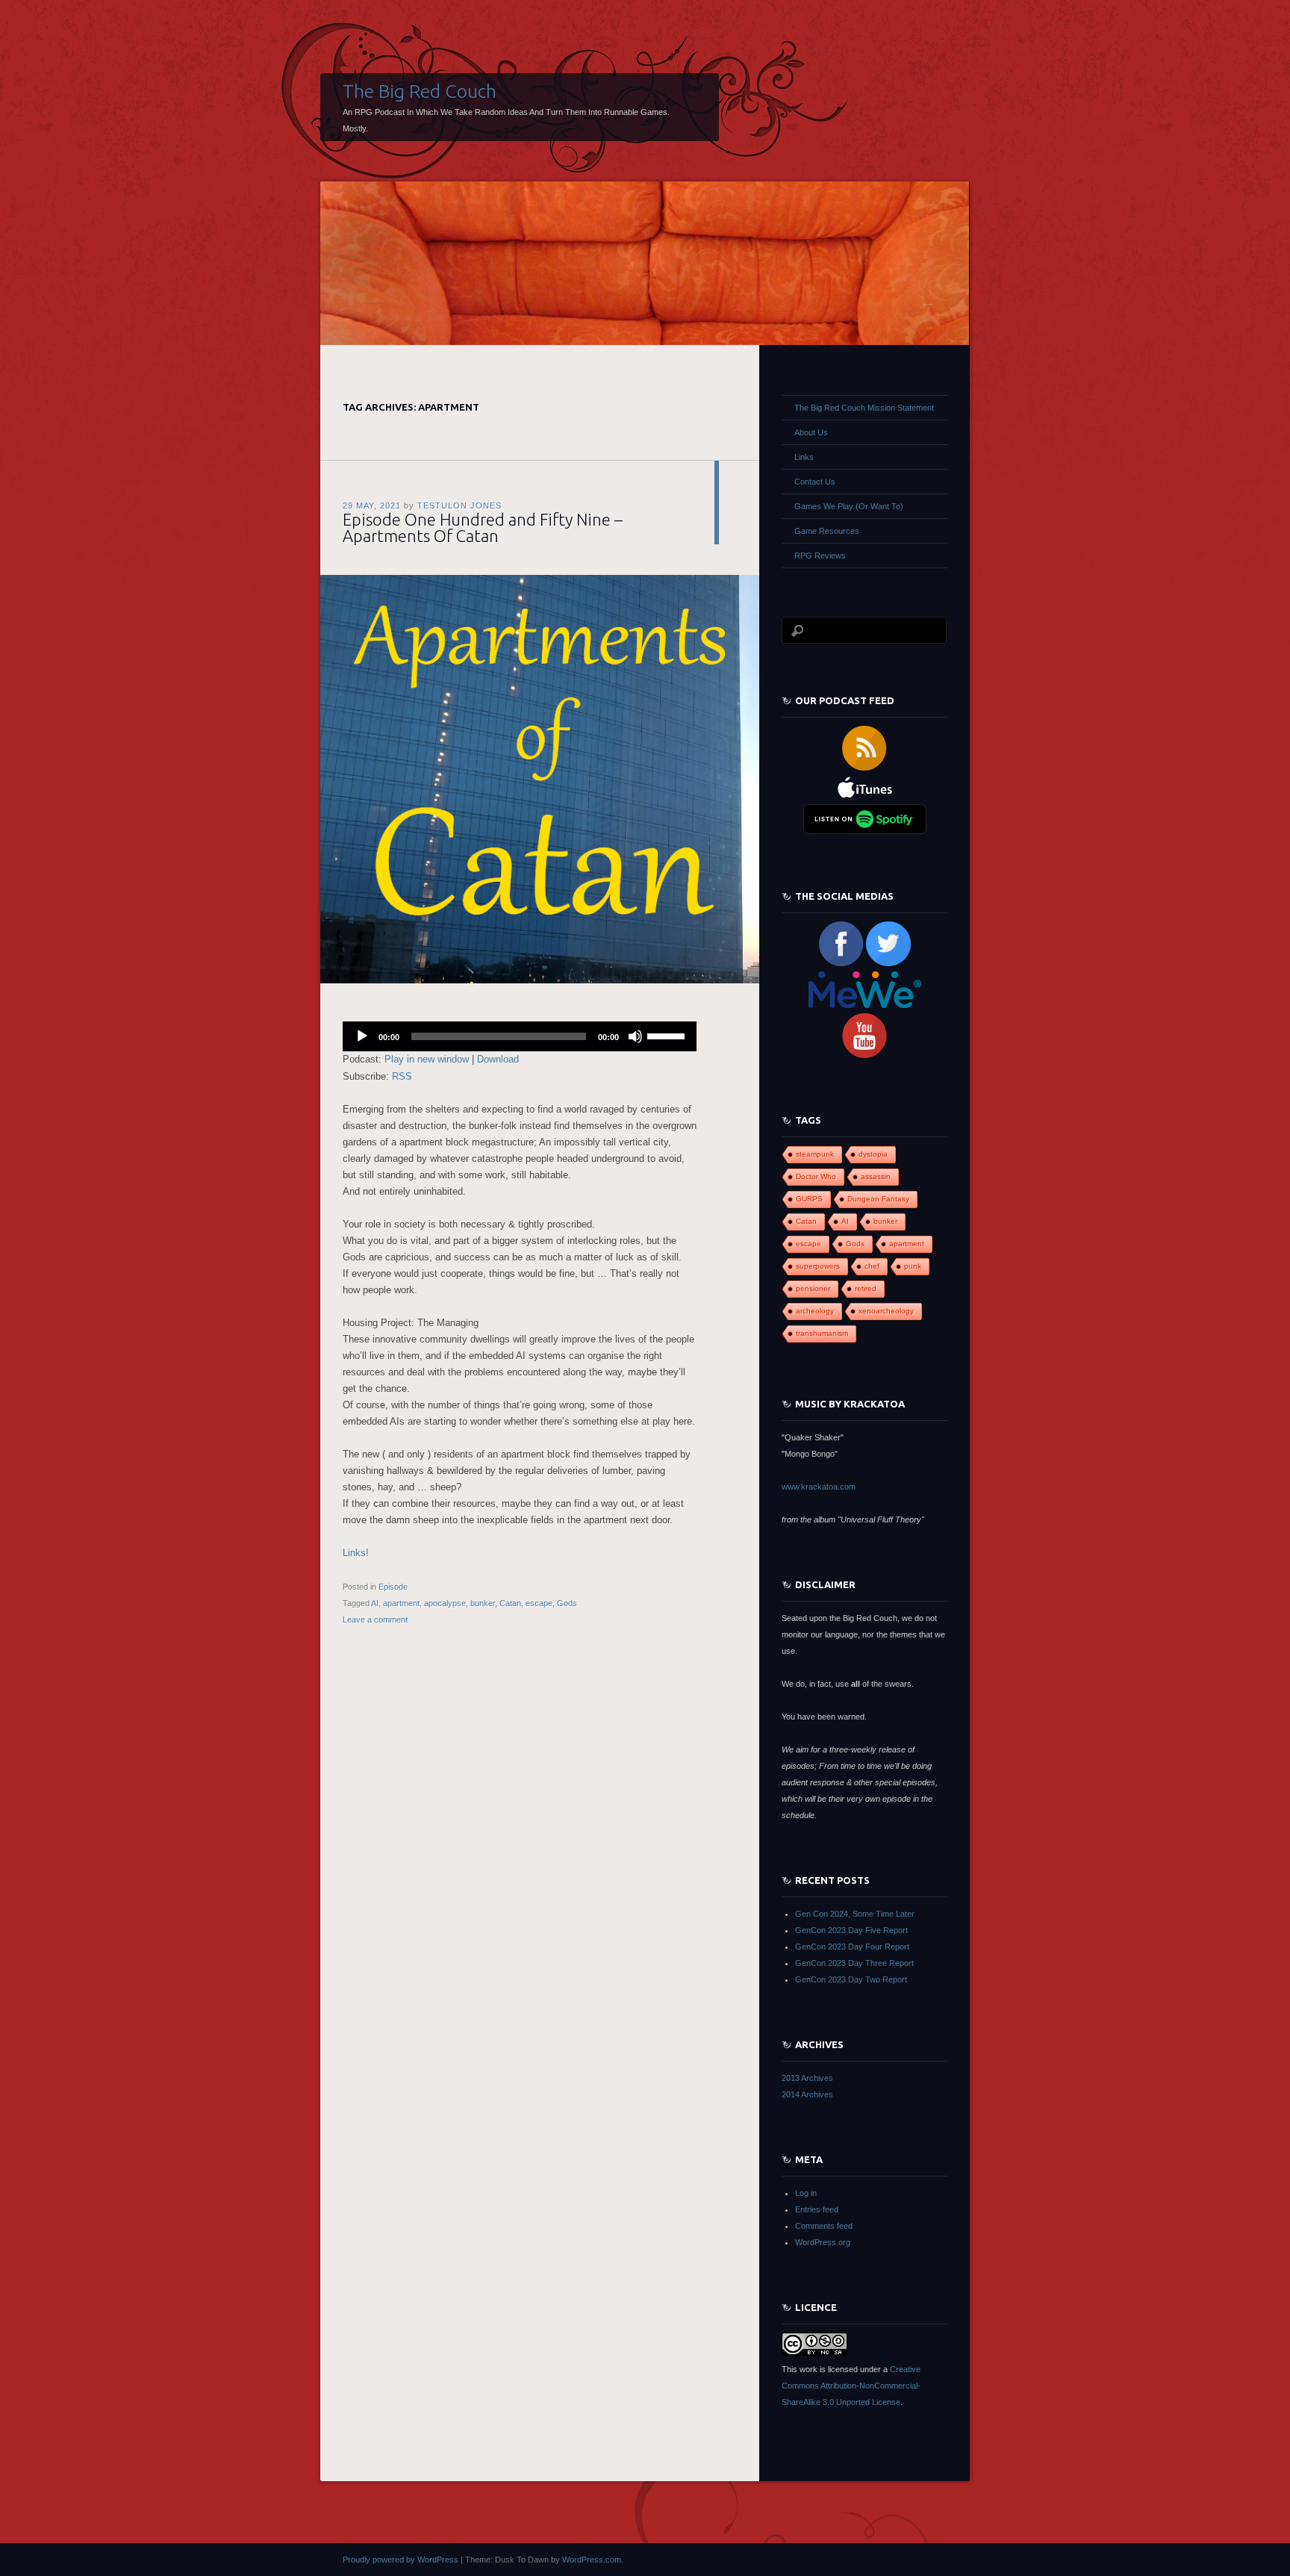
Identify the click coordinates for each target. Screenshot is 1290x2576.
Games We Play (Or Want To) (849, 506)
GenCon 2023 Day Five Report (851, 1930)
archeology (815, 1311)
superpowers (818, 1266)
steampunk (815, 1154)
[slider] (668, 1035)
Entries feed (817, 2209)
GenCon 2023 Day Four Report (852, 1947)
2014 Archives (807, 2094)
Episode (393, 1587)
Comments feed (824, 2226)
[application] (520, 1036)
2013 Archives (807, 2078)
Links (804, 457)
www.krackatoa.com (819, 1487)
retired (866, 1288)
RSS (402, 1076)
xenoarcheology (886, 1311)
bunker (483, 1603)
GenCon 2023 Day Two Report (851, 1979)
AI (375, 1603)
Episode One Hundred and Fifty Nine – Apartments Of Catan (483, 528)
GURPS (809, 1199)
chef (872, 1266)
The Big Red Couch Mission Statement (864, 408)
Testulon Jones (459, 505)
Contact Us (815, 482)
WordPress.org (823, 2242)
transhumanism (822, 1333)
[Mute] (635, 1036)
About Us (811, 432)
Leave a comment (375, 1620)
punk (913, 1266)
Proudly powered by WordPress (401, 2560)
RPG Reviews (820, 556)
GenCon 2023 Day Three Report (854, 1963)
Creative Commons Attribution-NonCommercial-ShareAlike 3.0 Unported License (851, 2386)
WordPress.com (592, 2560)
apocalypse (445, 1603)
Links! (356, 1553)
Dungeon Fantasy (878, 1199)
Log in (806, 2193)
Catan (510, 1603)
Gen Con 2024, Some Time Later (855, 1914)
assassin (876, 1176)
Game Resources (827, 531)
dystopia (873, 1154)
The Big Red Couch (420, 91)
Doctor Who (816, 1176)
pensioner (813, 1288)
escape (539, 1603)
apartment (401, 1603)
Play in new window (427, 1059)
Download (498, 1059)
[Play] (362, 1036)
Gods (567, 1603)
